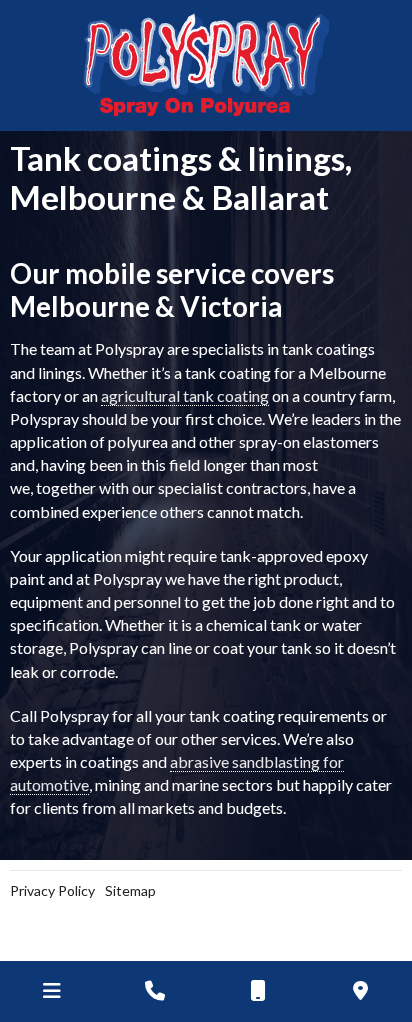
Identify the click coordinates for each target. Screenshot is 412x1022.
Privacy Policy (52, 890)
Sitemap (130, 890)
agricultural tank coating (185, 395)
